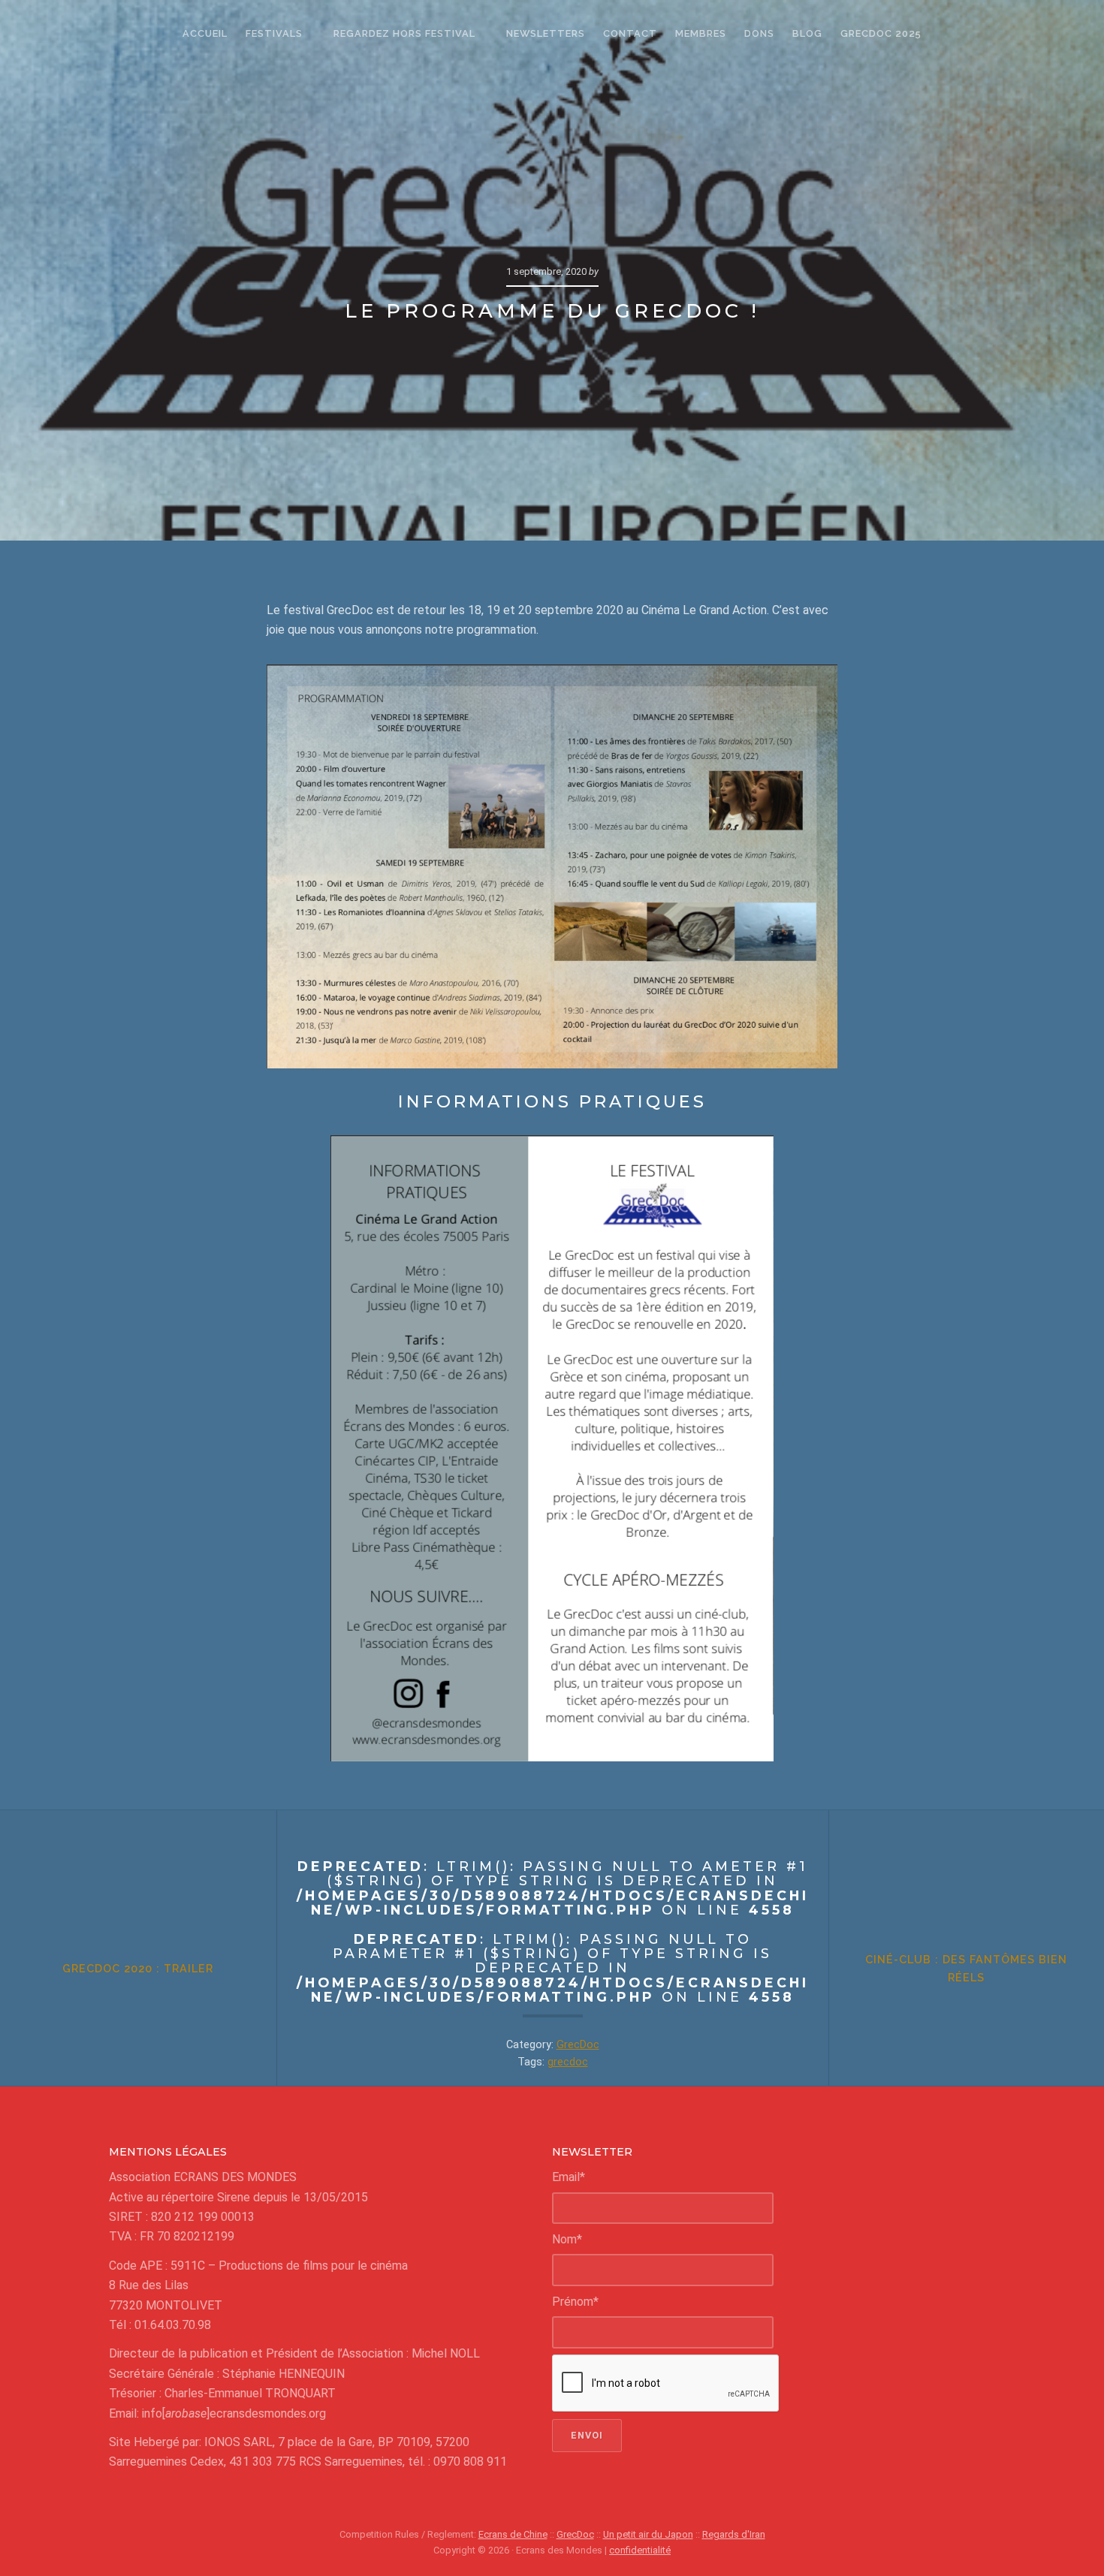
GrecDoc (578, 2045)
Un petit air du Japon (648, 2534)
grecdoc (568, 2062)
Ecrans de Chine (513, 2534)
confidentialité (640, 2550)
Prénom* (575, 2302)
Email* (569, 2177)
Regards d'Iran (734, 2534)
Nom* (567, 2239)
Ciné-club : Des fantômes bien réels (966, 1968)
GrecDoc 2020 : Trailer (138, 1968)
